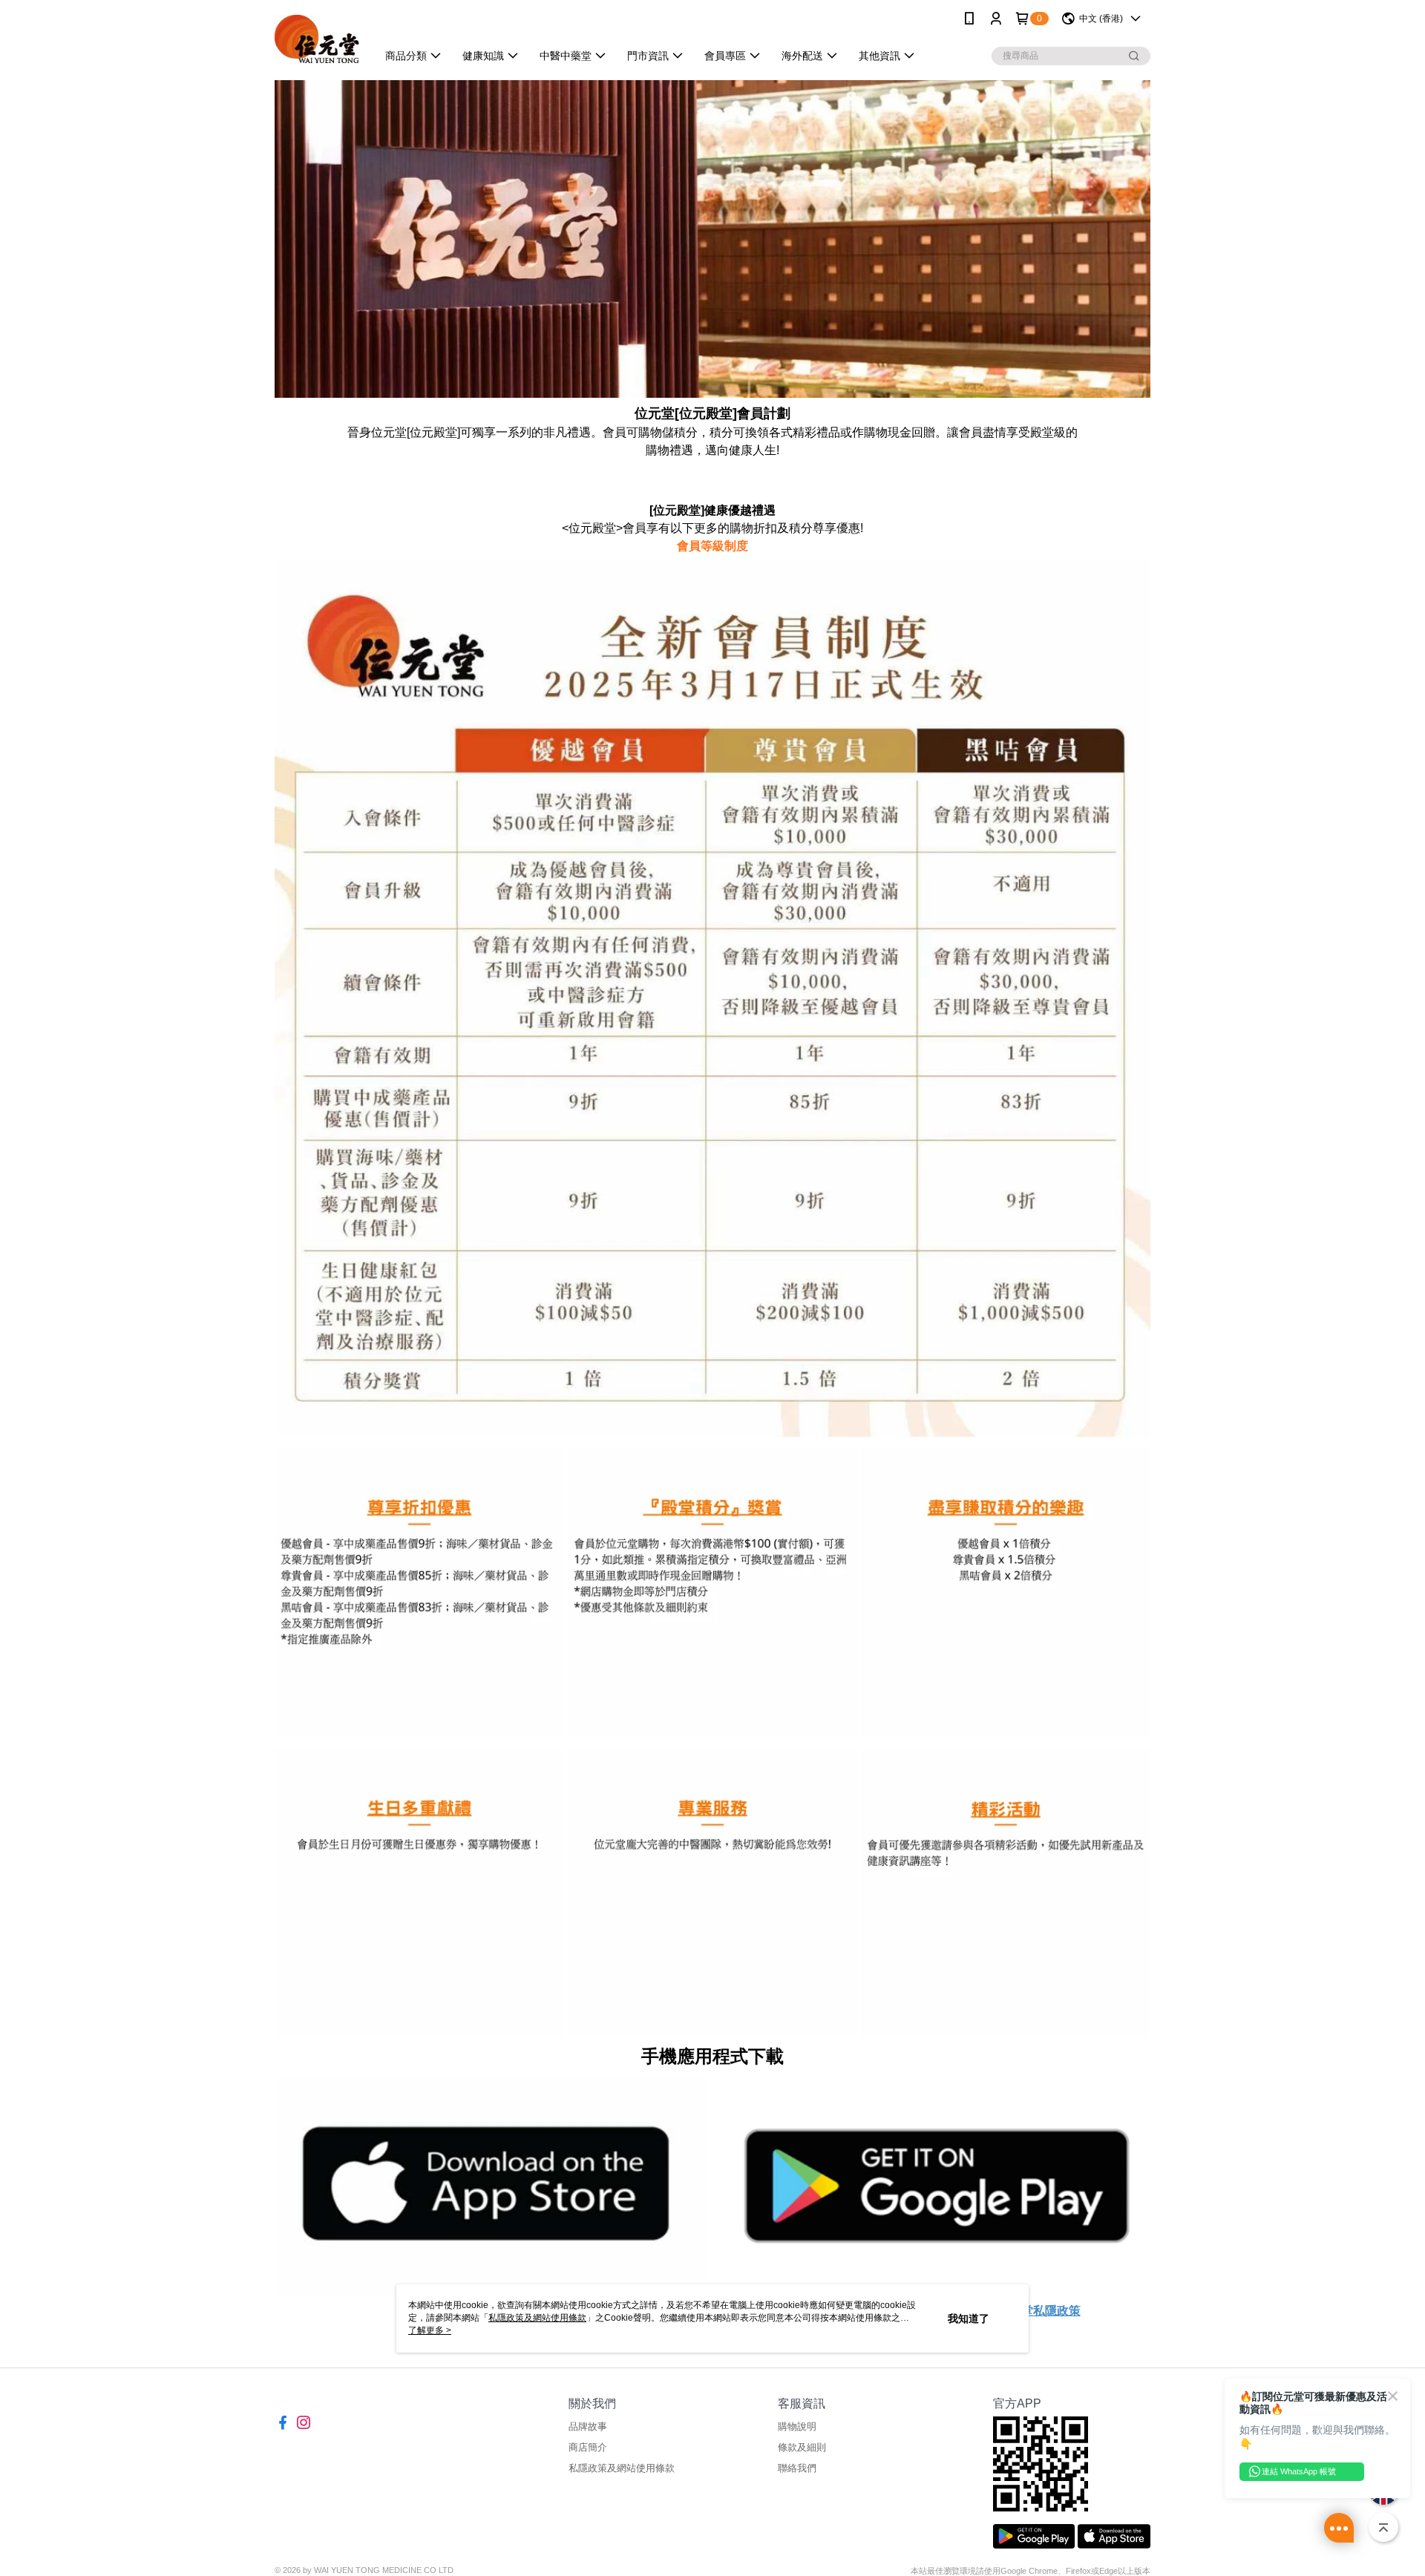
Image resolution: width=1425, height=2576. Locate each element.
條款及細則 (802, 2447)
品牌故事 (588, 2426)
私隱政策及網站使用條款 (622, 2468)
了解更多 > (430, 2330)
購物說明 (797, 2426)
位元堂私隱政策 (1039, 2311)
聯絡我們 (797, 2468)
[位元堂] (317, 39)
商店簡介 (588, 2447)
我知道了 (969, 2318)
